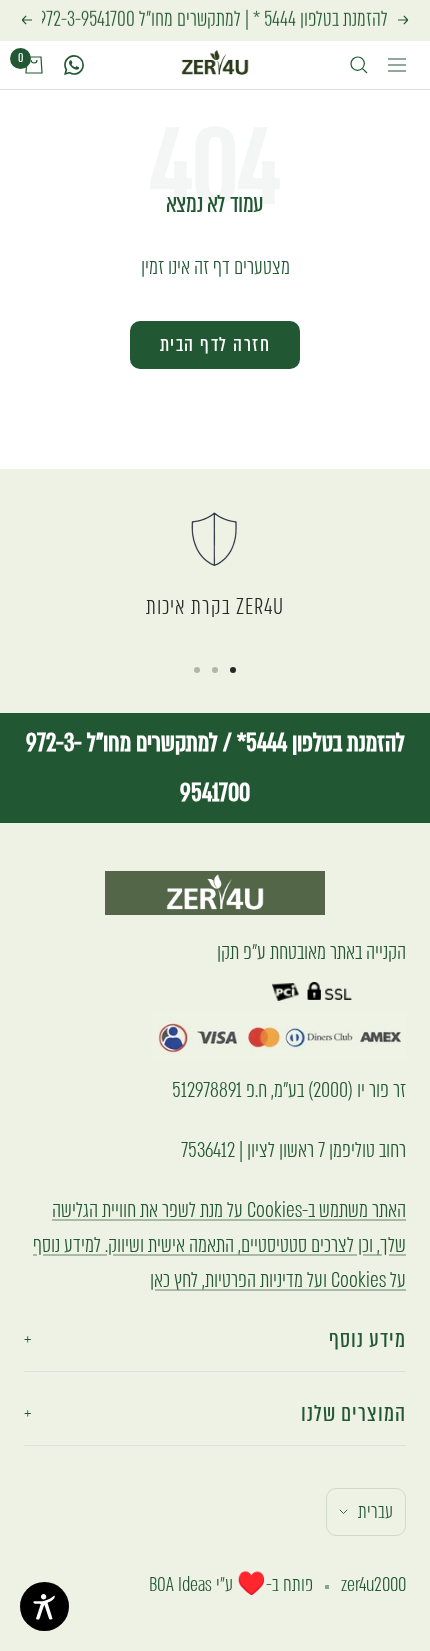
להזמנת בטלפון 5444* (318, 742)
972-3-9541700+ (83, 19)
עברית (375, 1511)
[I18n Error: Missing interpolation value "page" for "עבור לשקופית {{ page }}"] (233, 670)
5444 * (274, 19)
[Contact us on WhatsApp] (74, 65)
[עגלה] (34, 65)
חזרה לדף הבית (215, 344)
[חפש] (359, 65)
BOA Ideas (180, 1584)
